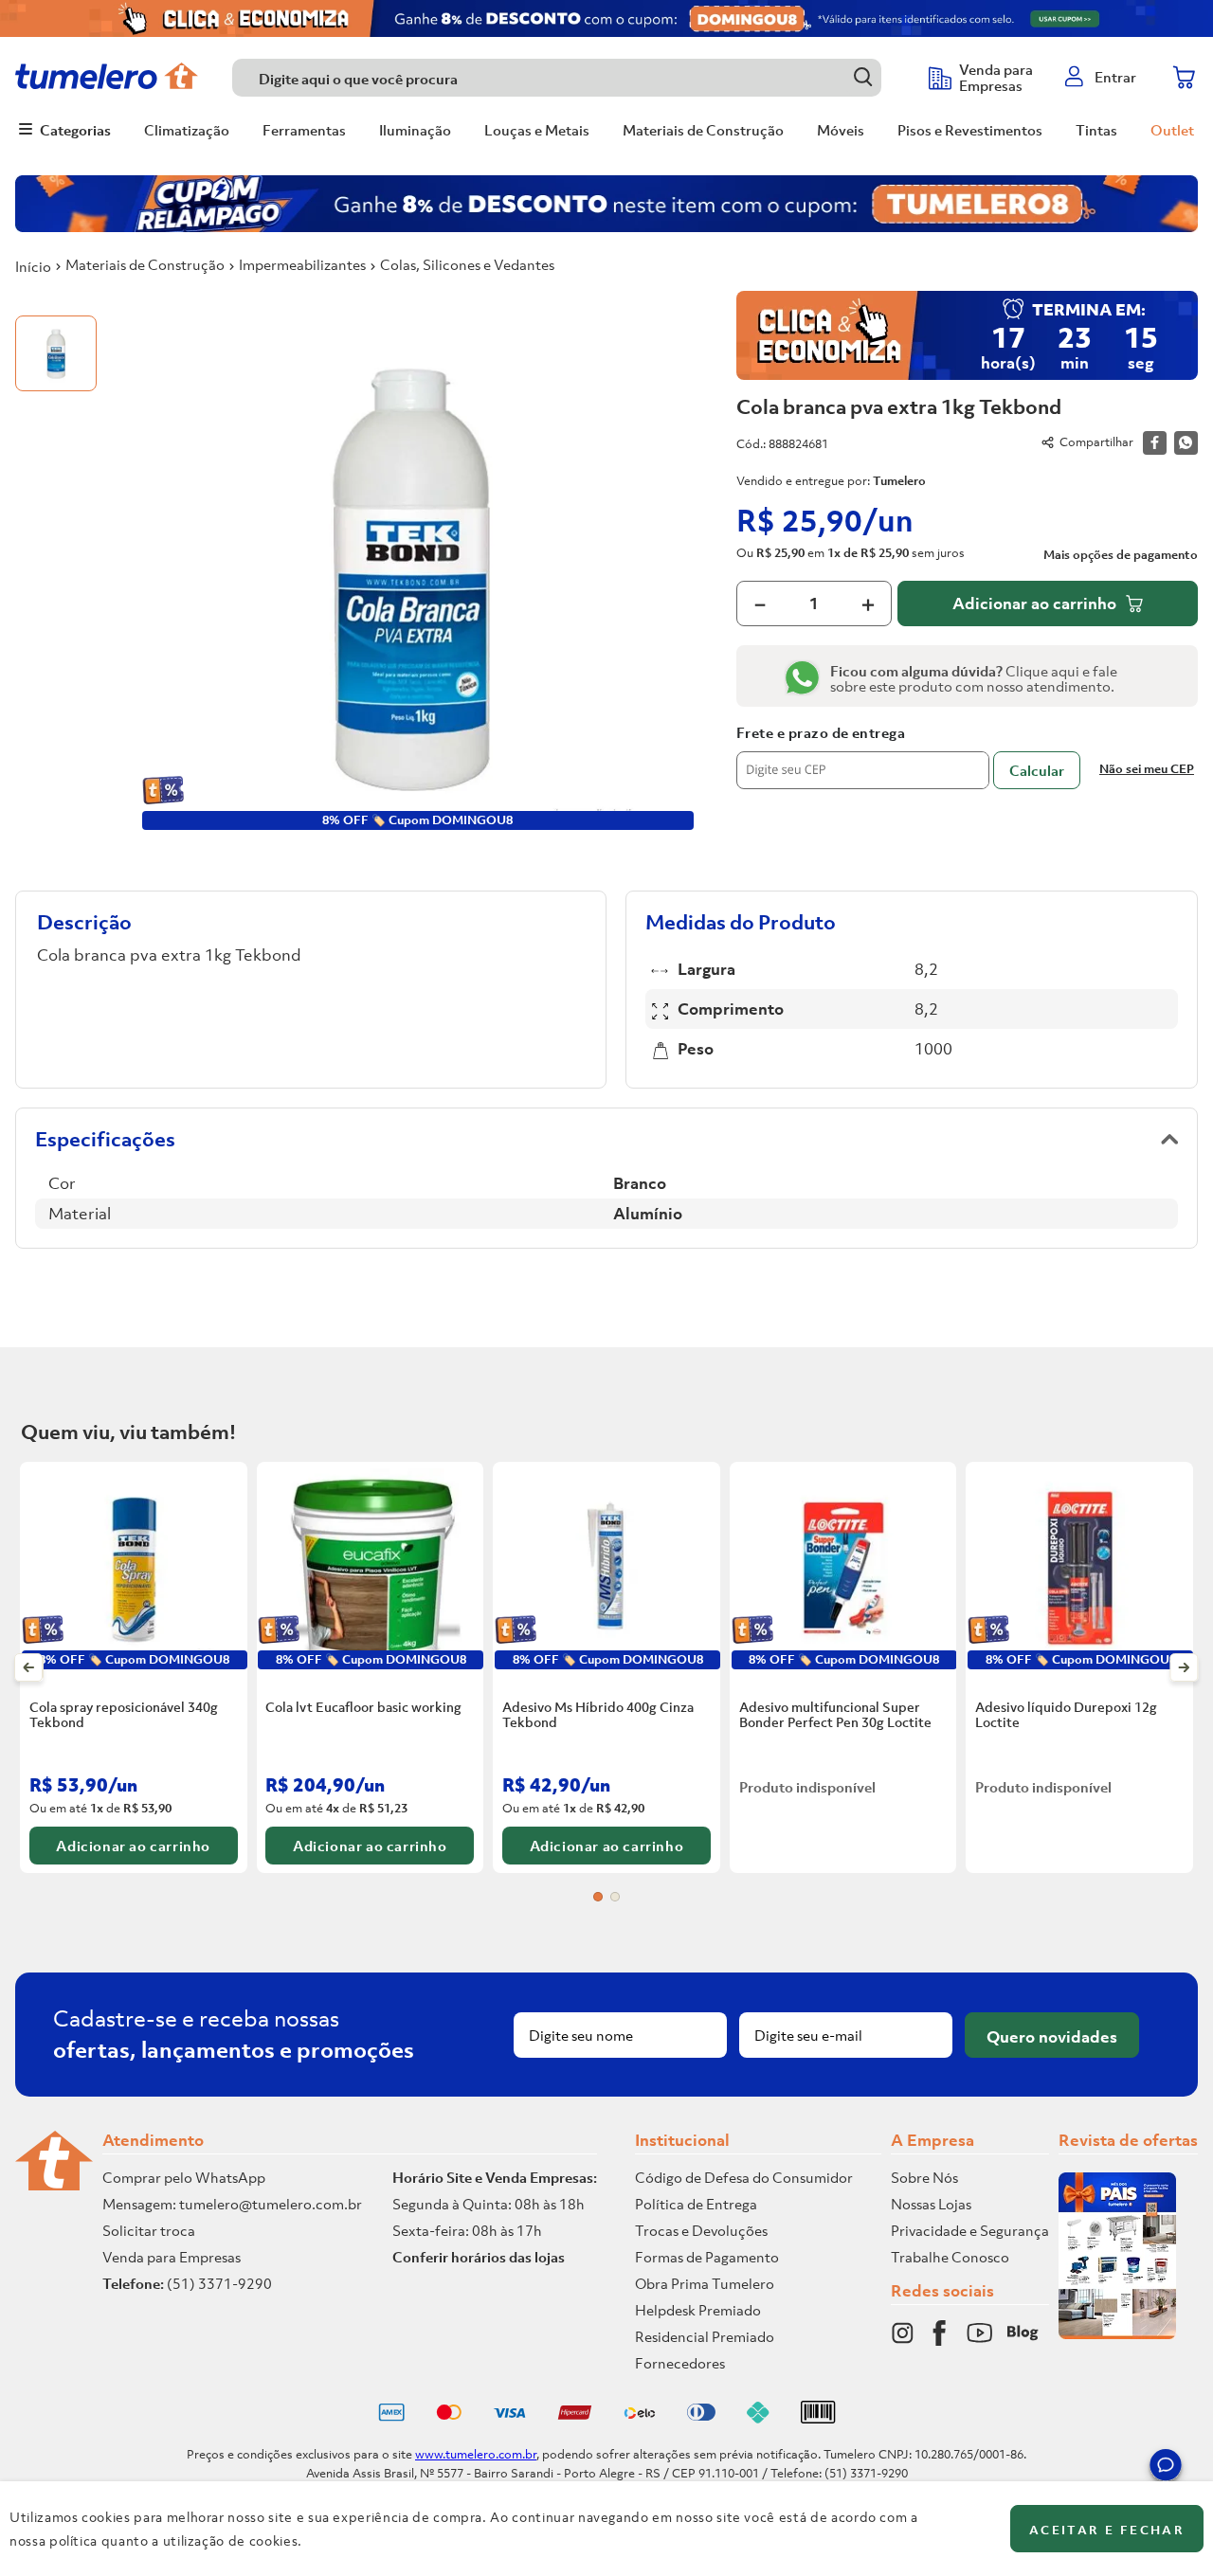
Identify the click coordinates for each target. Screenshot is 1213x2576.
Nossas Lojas (931, 2204)
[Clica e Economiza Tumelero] (606, 18)
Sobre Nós (924, 2177)
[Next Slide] (1184, 1667)
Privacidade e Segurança (970, 2230)
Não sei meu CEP (1147, 769)
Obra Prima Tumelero (705, 2283)
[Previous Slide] (29, 1667)
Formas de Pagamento (707, 2257)
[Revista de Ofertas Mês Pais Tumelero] (1117, 2333)
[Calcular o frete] (1037, 770)
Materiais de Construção (145, 264)
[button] (1166, 2468)
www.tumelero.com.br (476, 2454)
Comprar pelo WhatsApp (184, 2177)
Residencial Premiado (705, 2336)
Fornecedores (680, 2363)
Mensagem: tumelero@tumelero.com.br (232, 2204)
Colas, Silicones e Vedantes (467, 264)
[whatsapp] (1186, 443)
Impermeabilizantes (302, 264)
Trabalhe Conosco (950, 2257)
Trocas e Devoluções (701, 2230)
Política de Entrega (696, 2204)
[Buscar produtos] (863, 77)
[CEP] (863, 757)
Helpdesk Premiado (698, 2310)
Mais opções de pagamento (1121, 555)
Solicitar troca (149, 2230)
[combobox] (571, 78)
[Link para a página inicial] (33, 266)
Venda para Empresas (172, 2257)
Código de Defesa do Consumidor (744, 2177)
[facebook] (1155, 443)
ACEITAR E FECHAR (1107, 2530)
